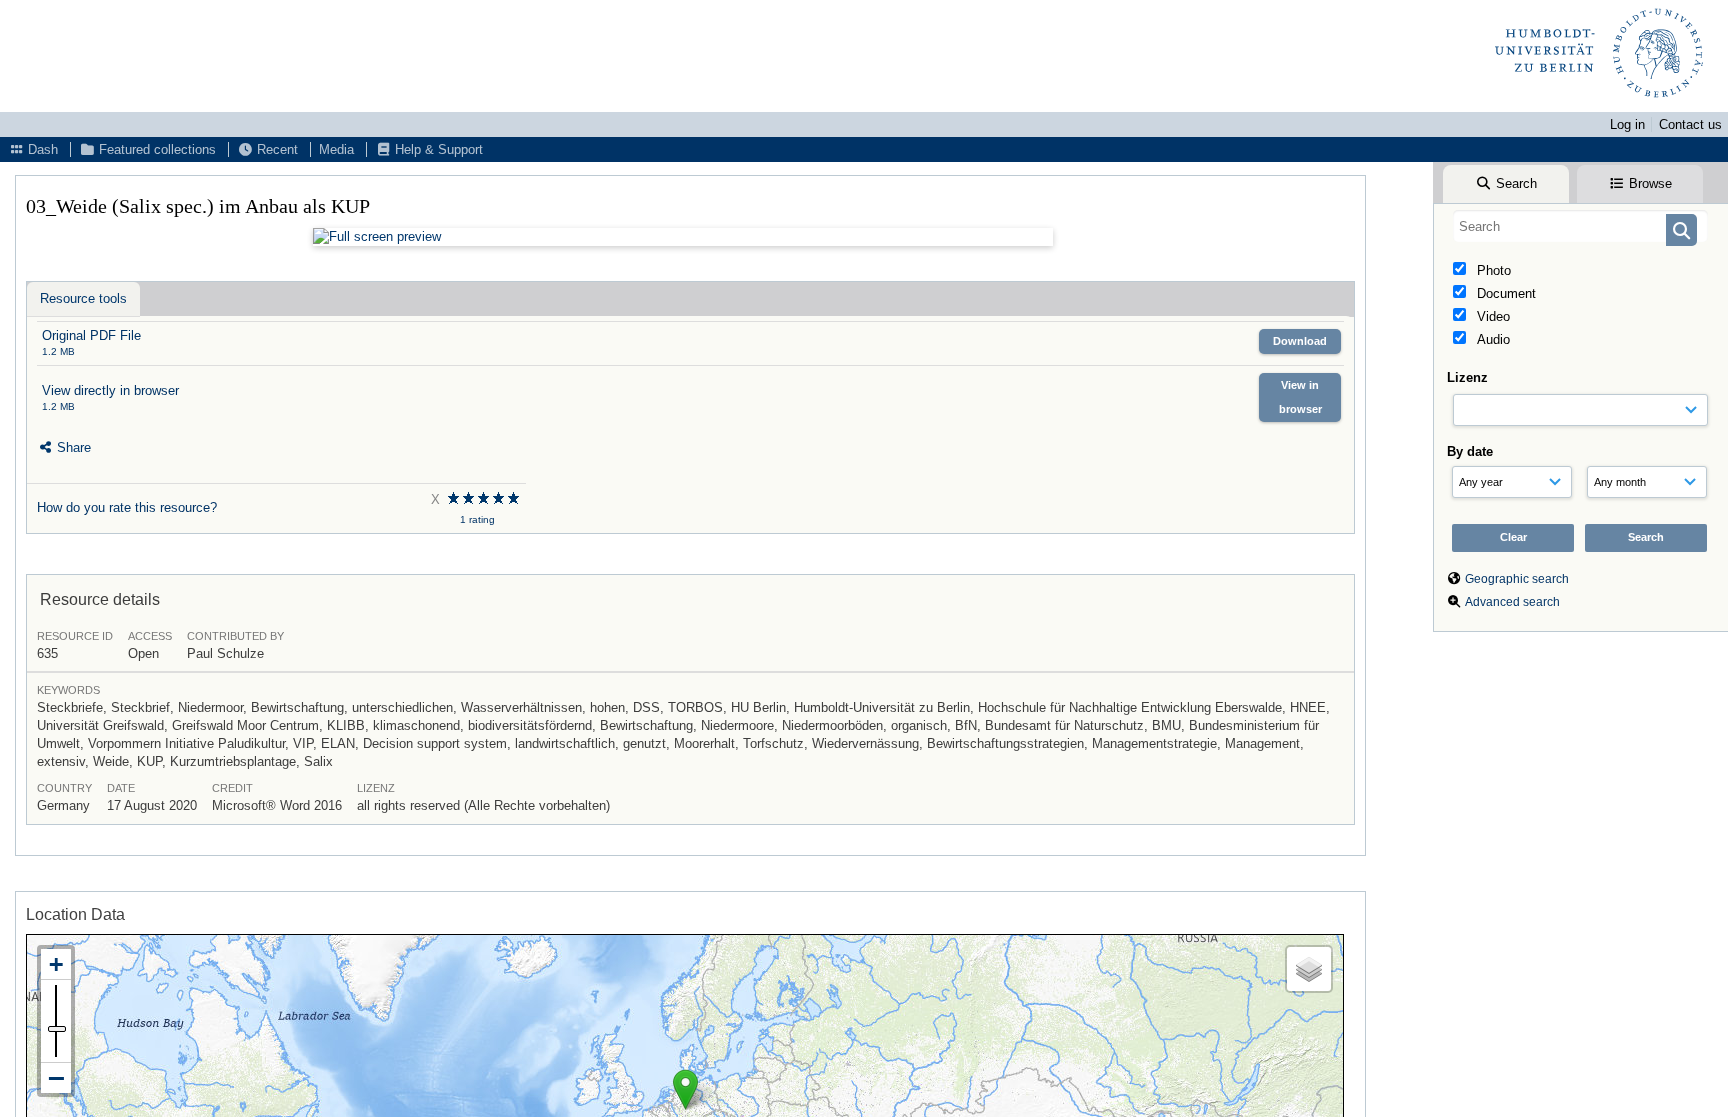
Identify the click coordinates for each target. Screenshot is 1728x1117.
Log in (1627, 124)
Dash (41, 149)
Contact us (1690, 124)
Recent (275, 149)
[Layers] (1309, 969)
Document (1504, 293)
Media (336, 149)
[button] (685, 1089)
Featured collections (155, 149)
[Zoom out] (56, 1078)
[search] (1580, 226)
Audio (1491, 339)
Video (1491, 316)
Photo (1492, 270)
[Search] (1681, 230)
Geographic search (1517, 579)
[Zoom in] (56, 964)
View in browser (1300, 396)
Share (72, 447)
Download (1300, 341)
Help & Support (437, 149)
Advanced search (1512, 602)
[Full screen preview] (683, 237)
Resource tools (83, 298)
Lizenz (1467, 377)
